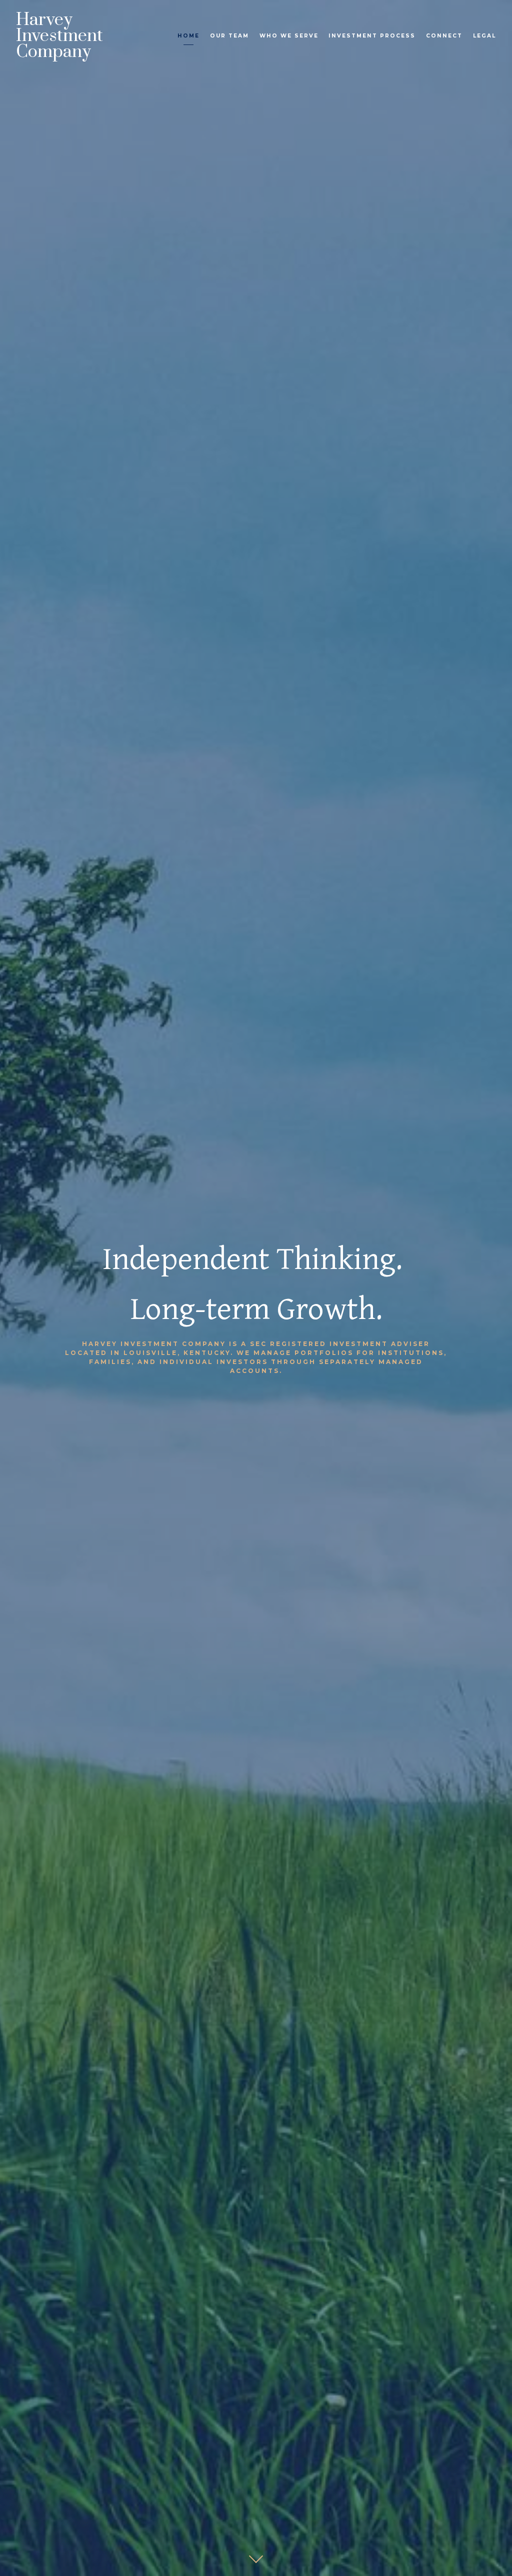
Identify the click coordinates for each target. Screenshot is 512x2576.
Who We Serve (289, 36)
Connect (444, 36)
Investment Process (372, 36)
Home (188, 36)
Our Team (229, 36)
